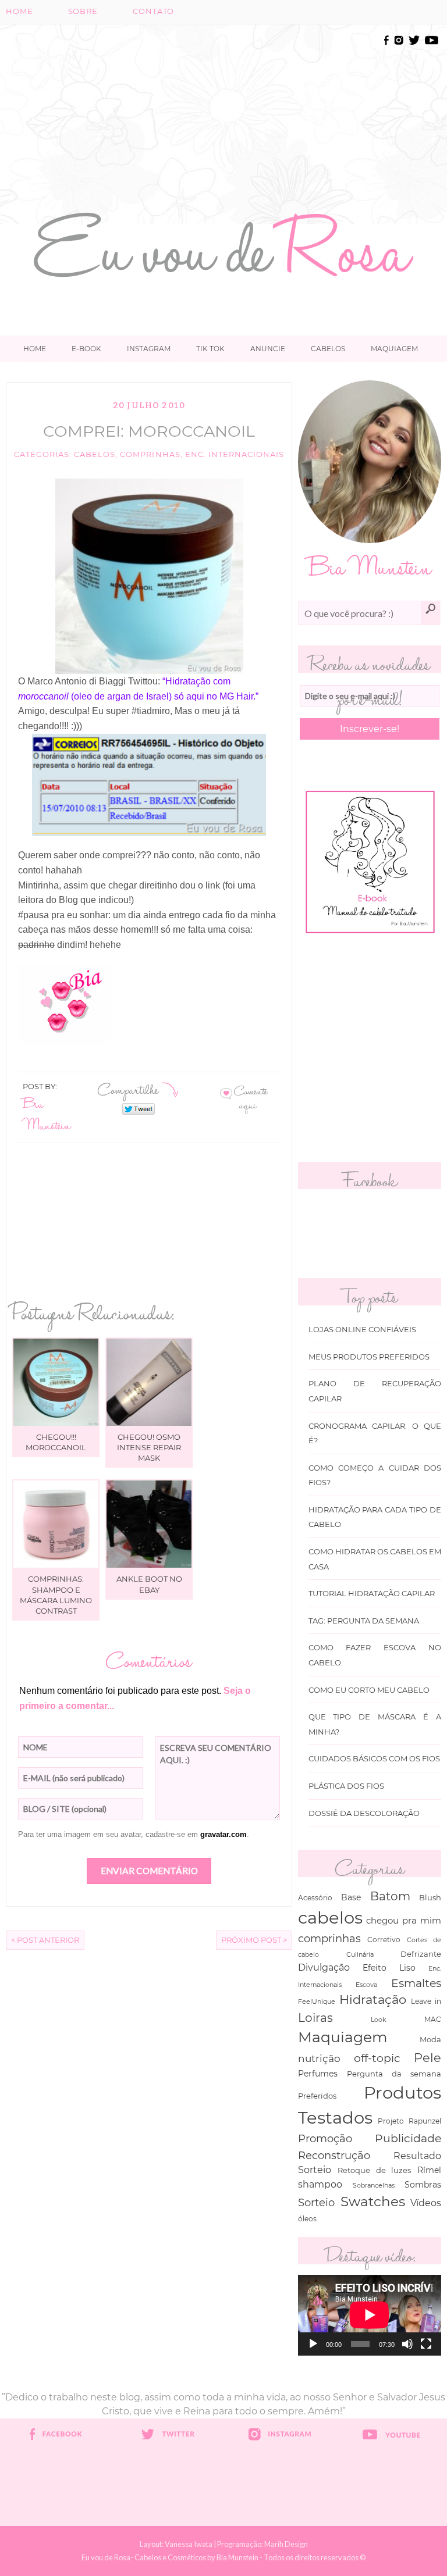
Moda (430, 2039)
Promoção (325, 2138)
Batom (390, 1896)
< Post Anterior (45, 1940)
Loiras (315, 2017)
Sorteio (316, 2202)
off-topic (377, 2058)
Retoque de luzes (375, 2170)
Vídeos (426, 2203)
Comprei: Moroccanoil (149, 431)
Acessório (315, 1898)
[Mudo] (407, 2344)
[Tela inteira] (426, 2344)
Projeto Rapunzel (409, 2121)
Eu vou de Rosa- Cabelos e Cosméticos (144, 2557)
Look (379, 2020)
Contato (153, 11)
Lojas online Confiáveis (362, 1330)
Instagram (149, 349)
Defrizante (421, 1954)
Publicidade (408, 2138)
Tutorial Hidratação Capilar (372, 1594)
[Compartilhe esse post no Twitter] (139, 1108)
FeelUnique (317, 2001)
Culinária (360, 1954)
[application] (370, 2315)
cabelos (95, 454)
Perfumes (318, 2074)
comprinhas (150, 454)
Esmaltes (416, 1983)
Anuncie (268, 349)
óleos (307, 2219)
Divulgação (324, 1967)
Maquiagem (394, 349)
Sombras (423, 2185)
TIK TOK (210, 349)
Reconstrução (334, 2155)
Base (351, 1897)
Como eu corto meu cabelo (369, 1690)
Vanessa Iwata (189, 2544)
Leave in (426, 2001)
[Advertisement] (264, 115)
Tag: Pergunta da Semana (364, 1621)
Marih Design (286, 2544)
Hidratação (373, 1999)
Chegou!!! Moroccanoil (56, 1442)
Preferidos (317, 2096)
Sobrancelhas (374, 2185)
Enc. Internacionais (235, 454)
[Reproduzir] (313, 2344)
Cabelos (328, 349)
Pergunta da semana (394, 2074)
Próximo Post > (254, 1940)
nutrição (319, 2058)
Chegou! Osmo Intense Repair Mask (149, 1447)
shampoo (320, 2184)
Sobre (83, 11)
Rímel (429, 2170)
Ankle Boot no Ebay (149, 1584)
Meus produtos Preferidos (369, 1357)
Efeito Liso (389, 1968)
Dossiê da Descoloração (364, 1813)
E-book (86, 349)
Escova (366, 1985)
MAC (433, 2020)
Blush (430, 1897)
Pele (428, 2058)
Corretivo (384, 1940)
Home (19, 11)
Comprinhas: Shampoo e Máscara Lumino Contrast (56, 1595)
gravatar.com (223, 1834)
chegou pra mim (404, 1920)
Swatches (373, 2202)
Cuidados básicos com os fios (374, 1759)
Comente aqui (251, 1098)
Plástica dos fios (346, 1786)
